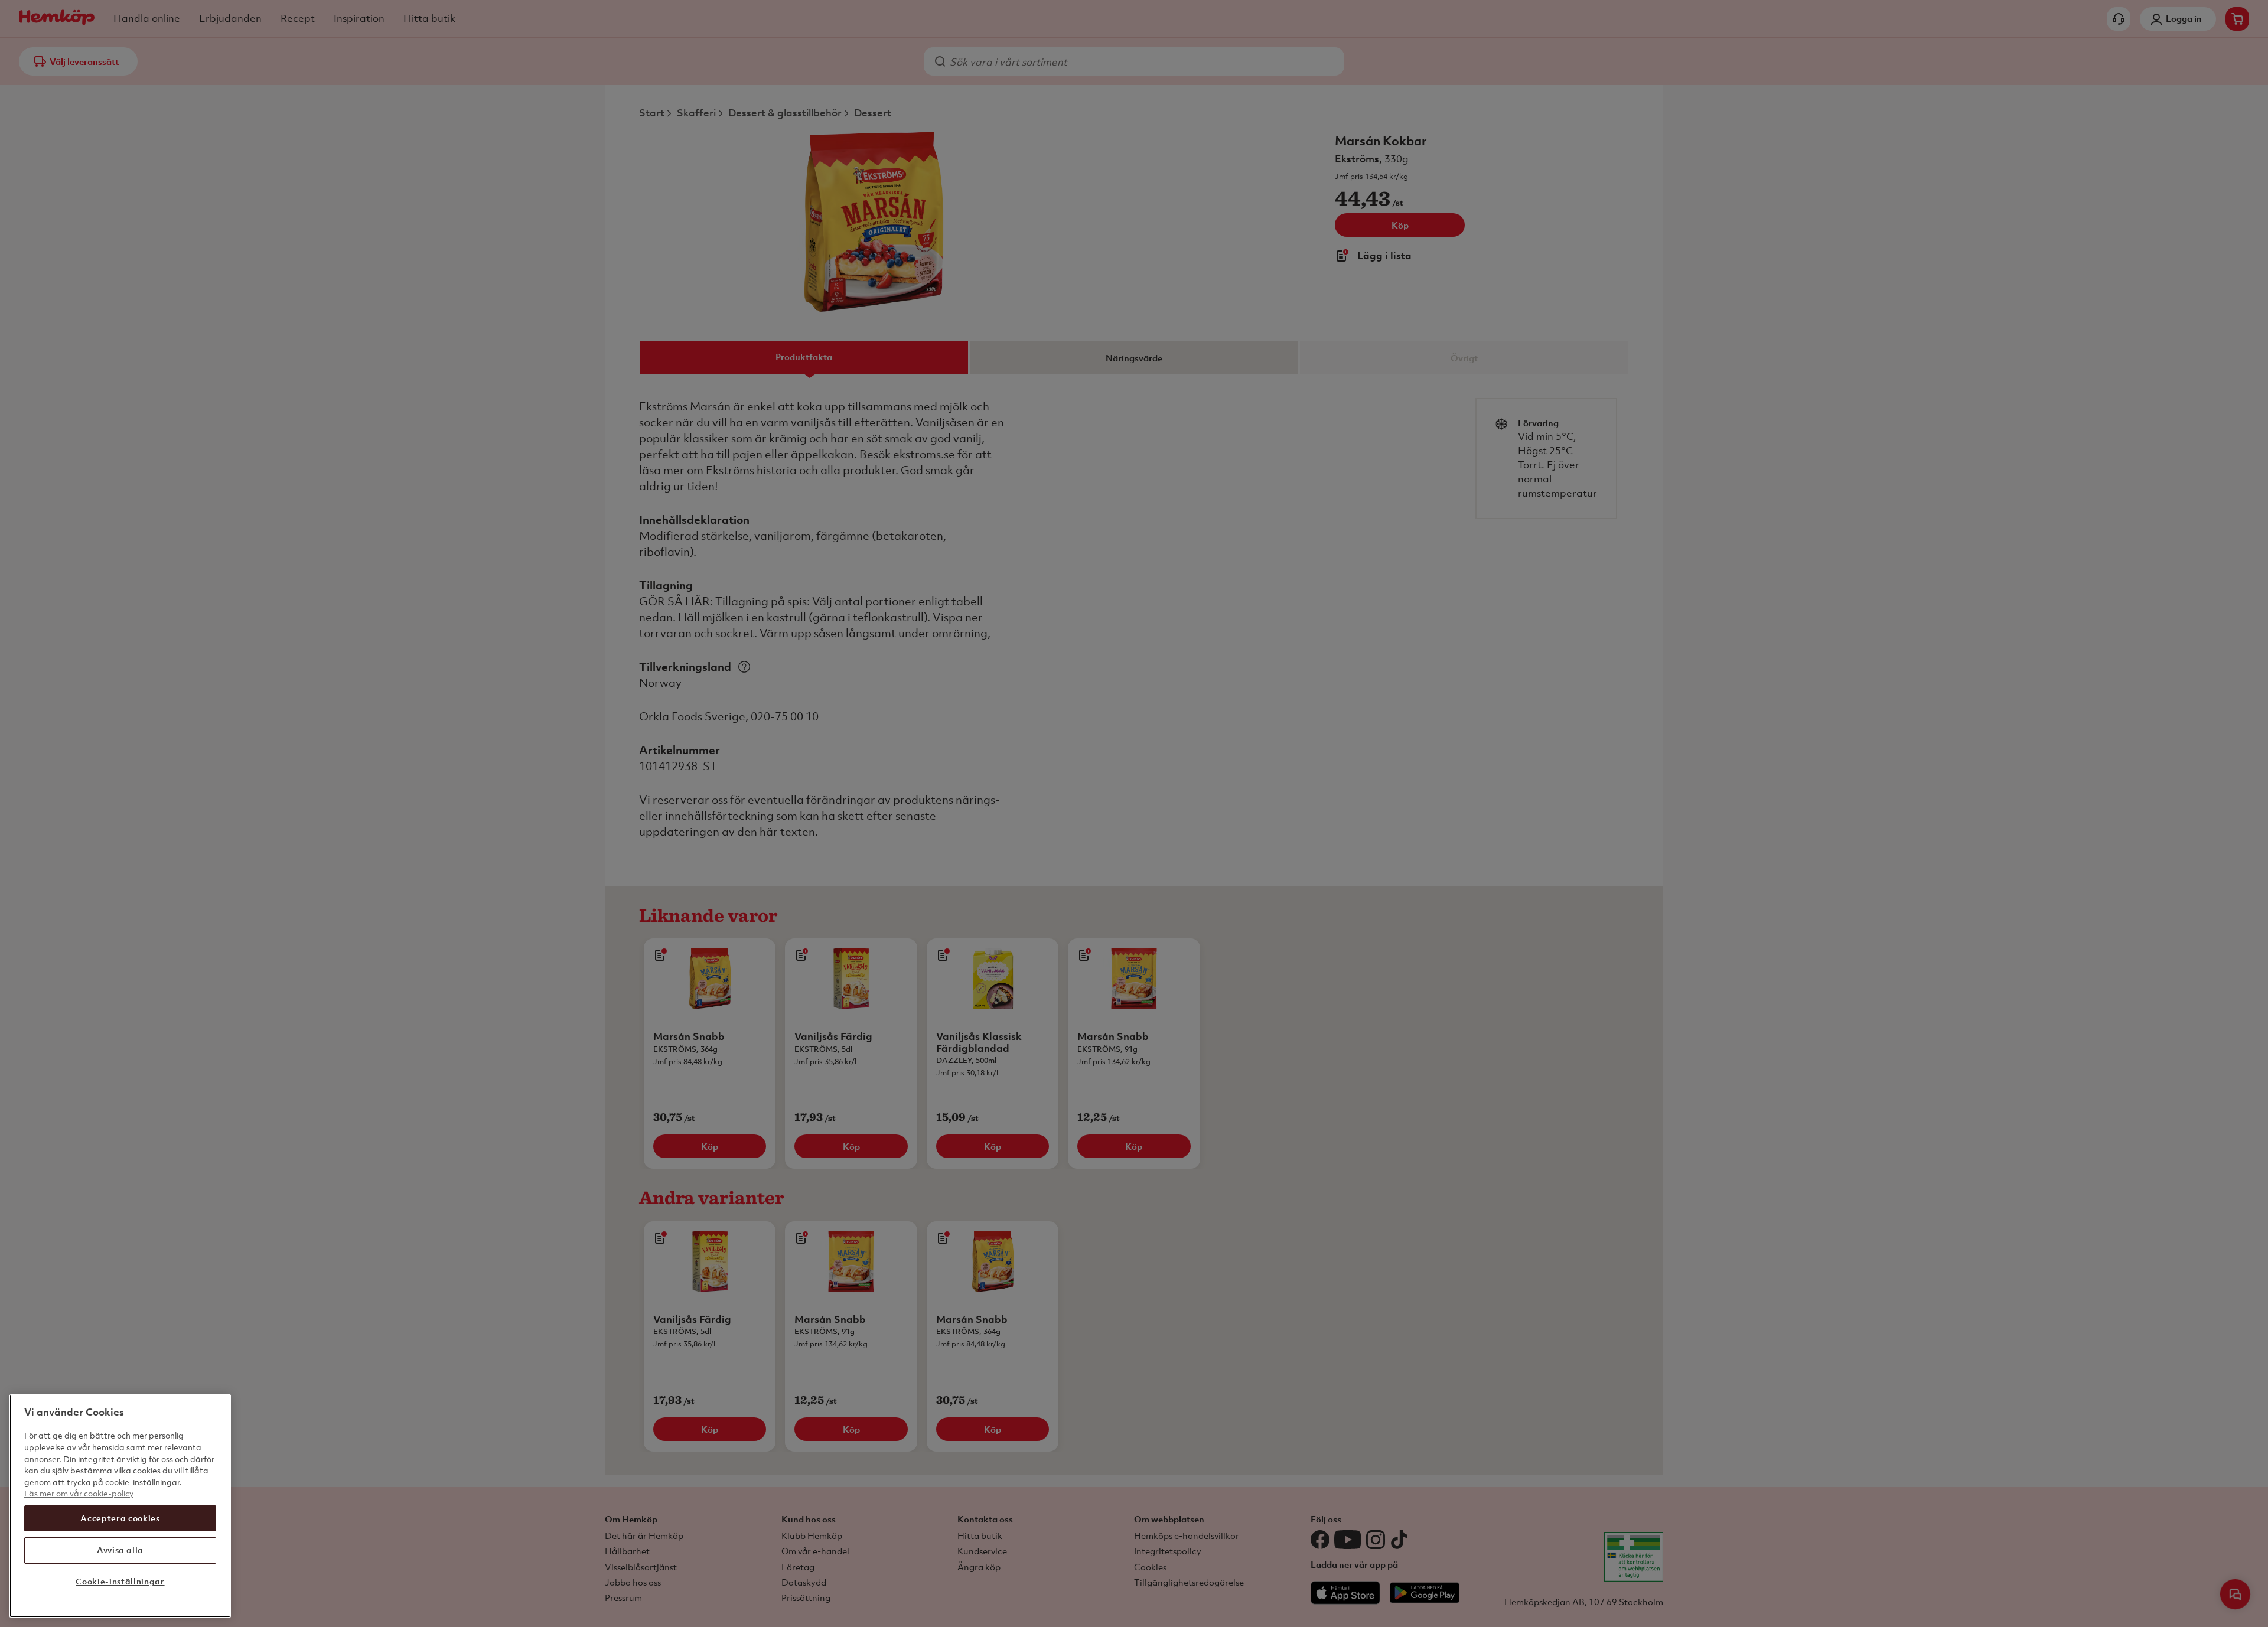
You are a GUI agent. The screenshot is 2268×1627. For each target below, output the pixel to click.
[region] (120, 1506)
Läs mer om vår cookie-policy (79, 1493)
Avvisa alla (120, 1550)
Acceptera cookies (120, 1518)
